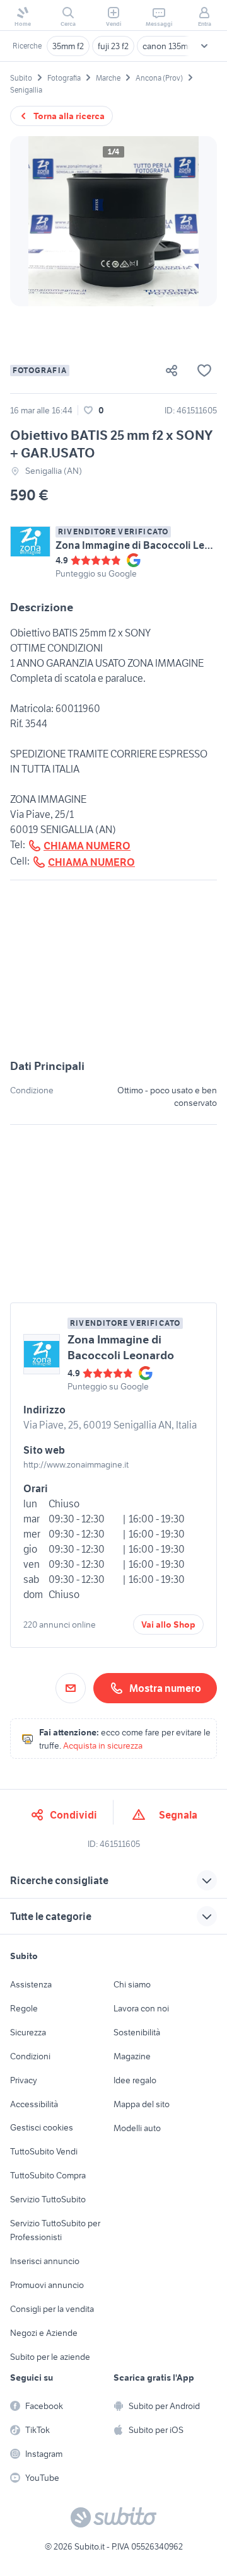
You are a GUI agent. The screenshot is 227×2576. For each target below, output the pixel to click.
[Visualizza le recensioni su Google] (96, 560)
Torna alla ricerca (69, 116)
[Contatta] (71, 1688)
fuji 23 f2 (113, 46)
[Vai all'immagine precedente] (30, 221)
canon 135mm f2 (173, 46)
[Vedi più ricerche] (204, 46)
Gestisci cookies (42, 2127)
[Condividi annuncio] (177, 371)
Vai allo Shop (168, 1624)
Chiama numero (87, 846)
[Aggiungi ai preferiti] (204, 371)
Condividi (73, 1815)
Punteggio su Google (96, 573)
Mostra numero (165, 1688)
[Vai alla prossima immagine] (197, 221)
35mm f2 (68, 46)
